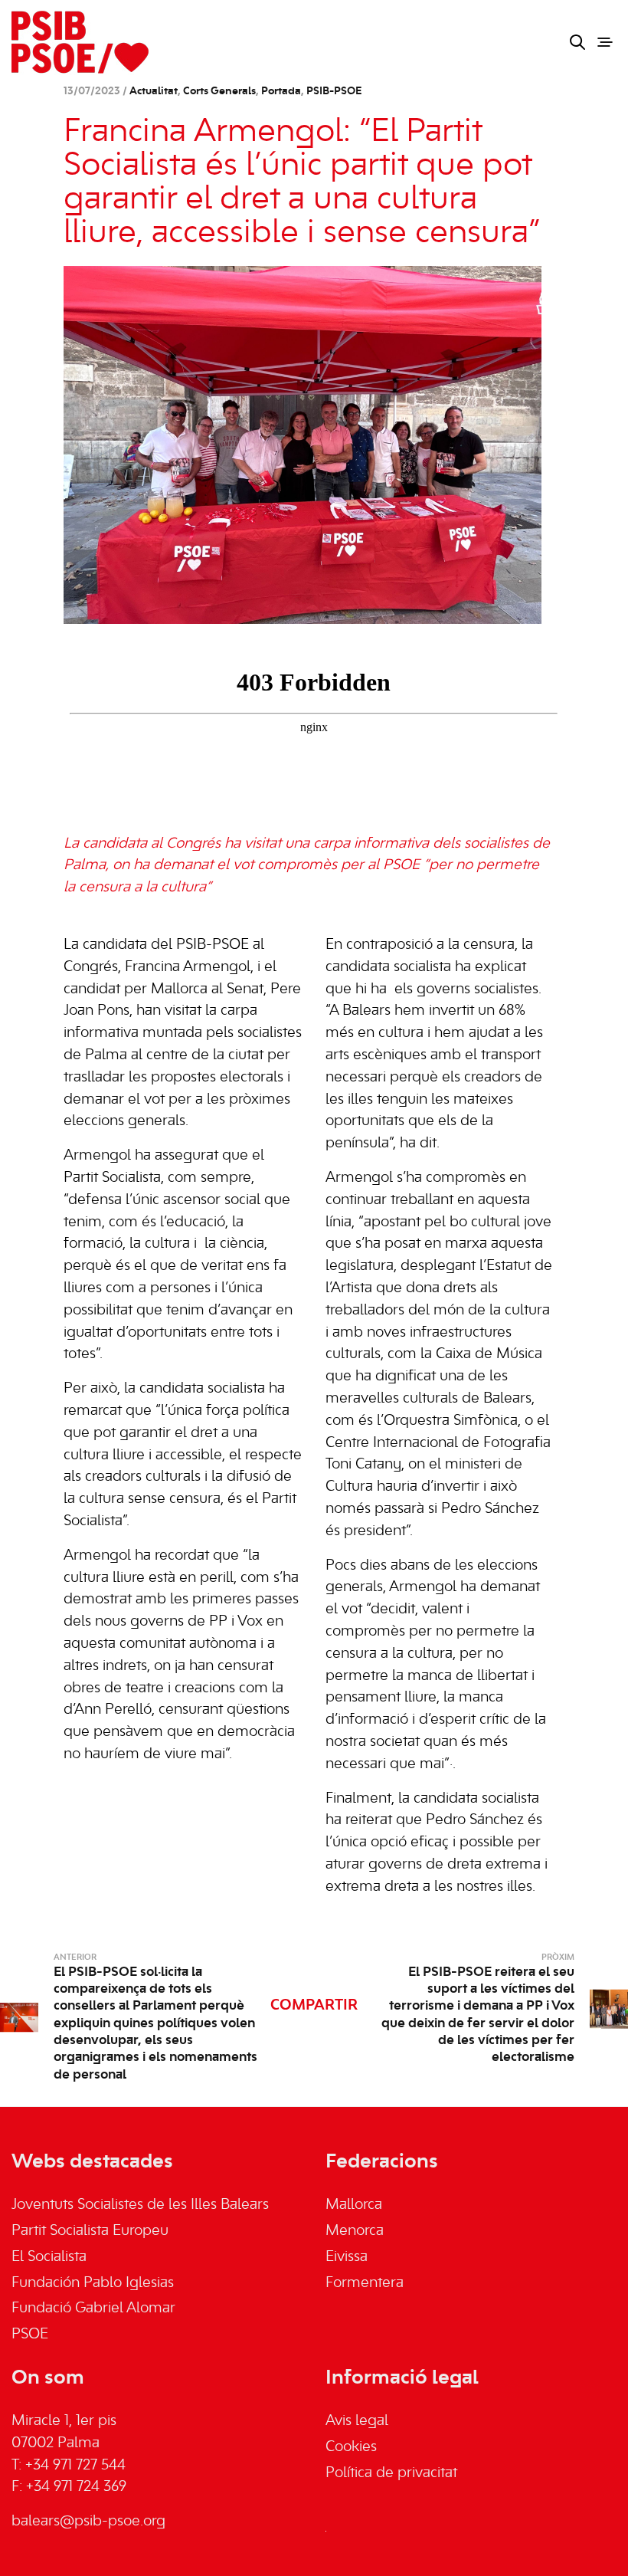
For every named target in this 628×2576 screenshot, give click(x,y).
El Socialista (49, 2257)
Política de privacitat (391, 2473)
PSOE (30, 2335)
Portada (281, 92)
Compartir (314, 2006)
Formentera (365, 2283)
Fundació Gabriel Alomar (93, 2309)
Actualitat (154, 92)
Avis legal (357, 2421)
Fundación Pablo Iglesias (93, 2283)
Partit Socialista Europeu (90, 2231)
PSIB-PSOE (334, 92)
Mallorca (354, 2205)
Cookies (351, 2447)
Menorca (355, 2231)
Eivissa (347, 2257)
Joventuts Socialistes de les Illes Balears (140, 2205)
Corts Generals (219, 92)
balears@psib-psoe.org (88, 2522)
